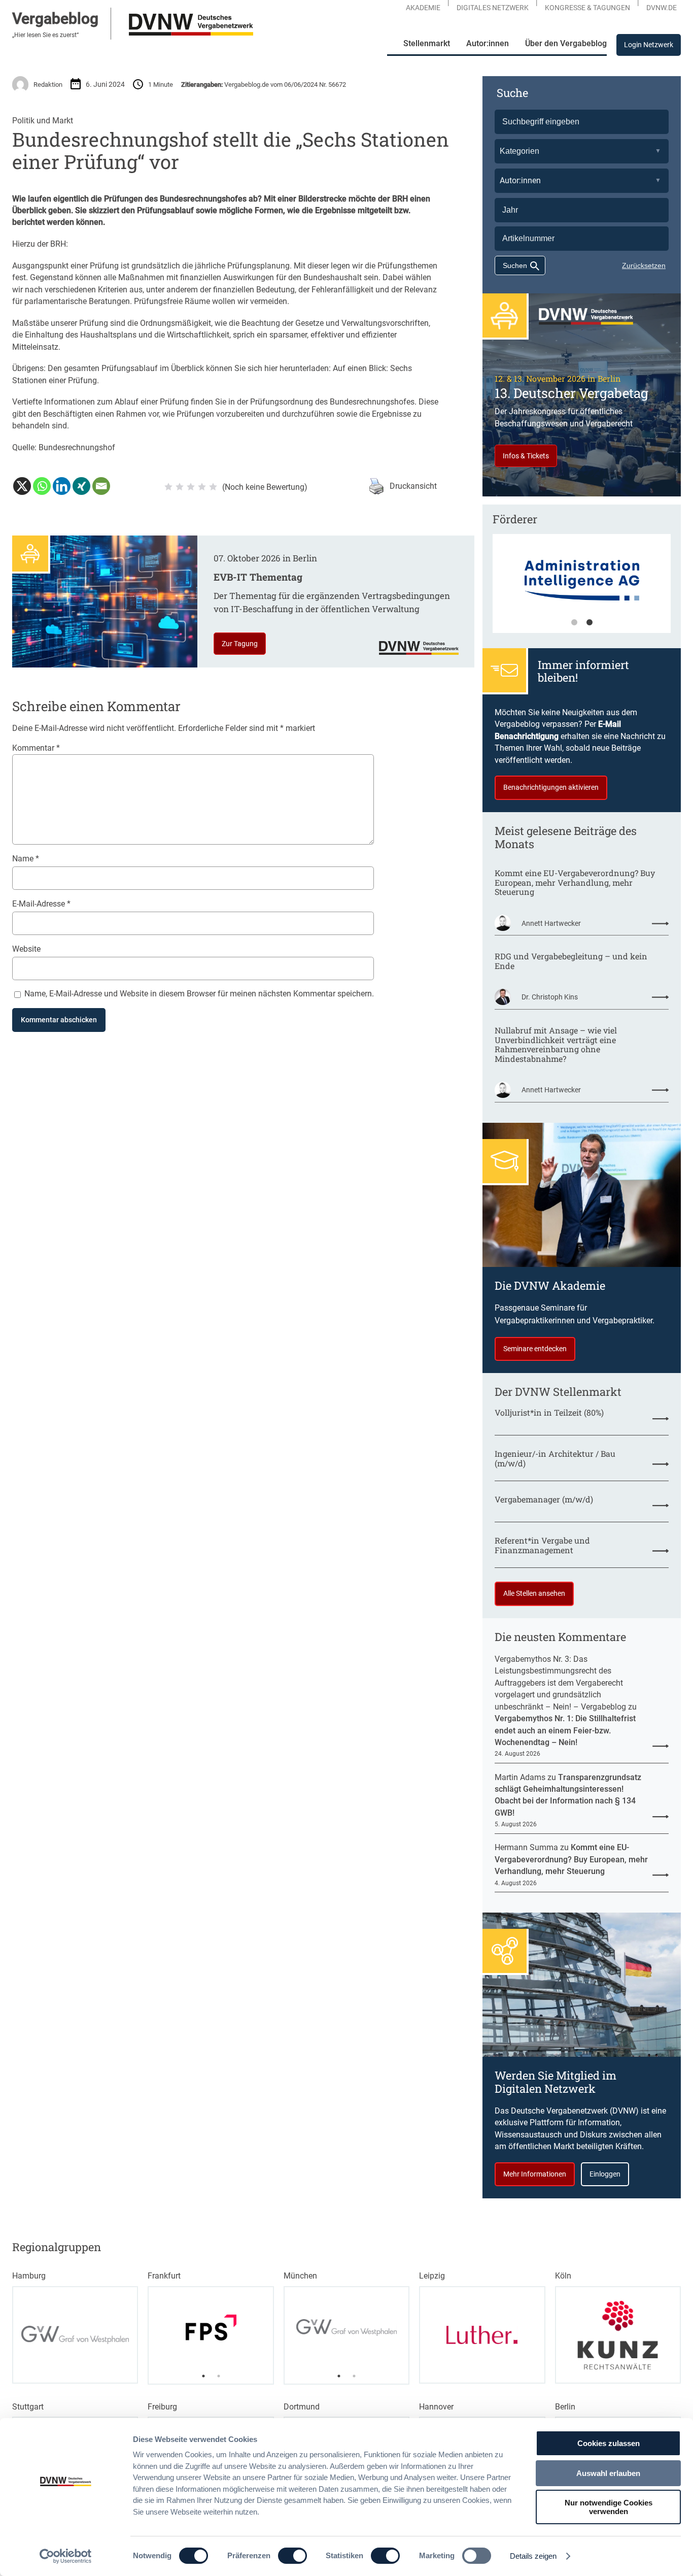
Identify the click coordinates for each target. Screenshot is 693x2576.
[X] (22, 486)
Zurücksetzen (644, 265)
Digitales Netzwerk (493, 8)
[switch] (292, 2556)
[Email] (101, 486)
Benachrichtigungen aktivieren (551, 787)
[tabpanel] (582, 588)
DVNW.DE (662, 8)
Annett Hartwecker (551, 923)
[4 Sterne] (202, 487)
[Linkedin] (62, 486)
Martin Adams (520, 1777)
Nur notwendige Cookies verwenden (609, 2507)
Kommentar (36, 748)
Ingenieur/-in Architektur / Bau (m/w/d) (555, 1459)
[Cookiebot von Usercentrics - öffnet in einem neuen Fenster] (66, 2556)
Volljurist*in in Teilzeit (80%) (549, 1413)
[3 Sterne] (191, 487)
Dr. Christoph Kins (550, 997)
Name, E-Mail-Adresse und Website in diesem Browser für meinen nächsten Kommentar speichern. (199, 994)
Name (26, 859)
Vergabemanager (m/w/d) (544, 1500)
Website (26, 949)
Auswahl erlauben (608, 2473)
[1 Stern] (168, 487)
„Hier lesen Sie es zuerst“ (45, 35)
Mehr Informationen (535, 2174)
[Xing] (81, 486)
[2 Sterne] (180, 487)
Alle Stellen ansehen (534, 1593)
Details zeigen (533, 2556)
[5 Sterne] (213, 487)
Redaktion (48, 85)
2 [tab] (590, 623)
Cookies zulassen (609, 2443)
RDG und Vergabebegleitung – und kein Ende (571, 961)
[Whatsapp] (42, 486)
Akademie (423, 8)
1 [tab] (574, 623)
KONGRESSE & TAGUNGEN (587, 8)
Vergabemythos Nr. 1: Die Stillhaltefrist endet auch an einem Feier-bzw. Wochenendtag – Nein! (565, 1730)
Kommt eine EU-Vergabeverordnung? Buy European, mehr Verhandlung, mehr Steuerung (575, 883)
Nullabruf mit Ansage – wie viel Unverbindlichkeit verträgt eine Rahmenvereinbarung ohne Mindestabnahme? (556, 1045)
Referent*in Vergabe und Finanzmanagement (542, 1546)
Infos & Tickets (526, 456)
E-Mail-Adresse (41, 904)
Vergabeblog (55, 19)
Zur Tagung (240, 644)
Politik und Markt (43, 121)
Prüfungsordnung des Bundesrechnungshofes (332, 402)
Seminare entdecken (535, 1349)
